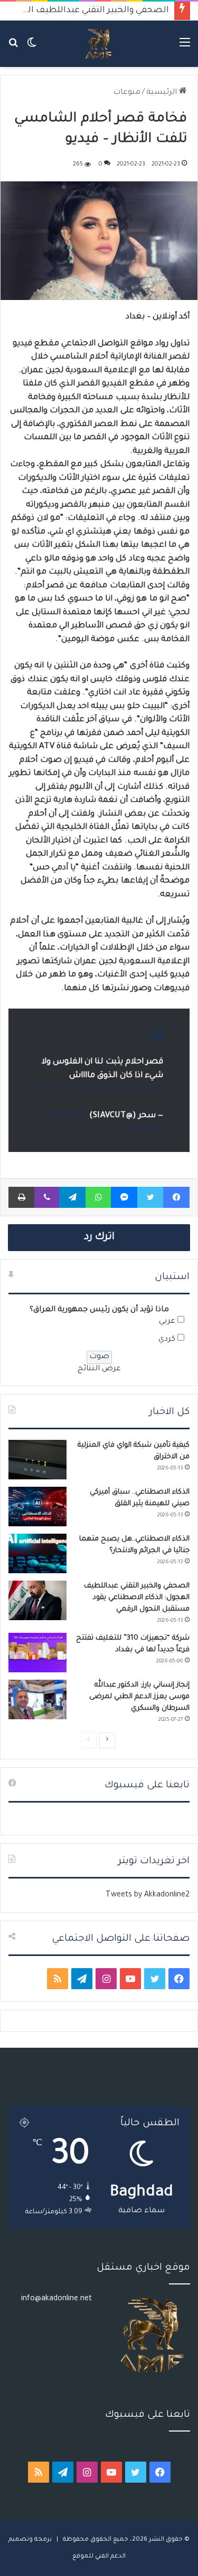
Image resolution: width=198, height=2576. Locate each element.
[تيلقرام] (72, 1197)
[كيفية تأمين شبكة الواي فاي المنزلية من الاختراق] (37, 1460)
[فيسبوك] (176, 1197)
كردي (167, 1340)
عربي (167, 1322)
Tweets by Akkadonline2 (148, 1895)
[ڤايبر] (47, 1197)
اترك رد (99, 1237)
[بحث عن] (13, 48)
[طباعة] (21, 1197)
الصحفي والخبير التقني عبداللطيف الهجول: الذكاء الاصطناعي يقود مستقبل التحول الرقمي (137, 1598)
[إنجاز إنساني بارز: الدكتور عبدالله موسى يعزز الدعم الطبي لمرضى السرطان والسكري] (37, 1699)
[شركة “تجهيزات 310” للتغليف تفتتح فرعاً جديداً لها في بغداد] (37, 1653)
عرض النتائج (99, 1369)
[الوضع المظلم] (32, 48)
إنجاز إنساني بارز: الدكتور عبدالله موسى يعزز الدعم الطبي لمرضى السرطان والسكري (139, 1697)
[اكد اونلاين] (99, 44)
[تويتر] (150, 1197)
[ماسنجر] (124, 1197)
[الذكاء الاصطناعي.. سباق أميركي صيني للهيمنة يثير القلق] (37, 1507)
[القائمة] (185, 48)
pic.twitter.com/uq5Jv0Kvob (101, 1089)
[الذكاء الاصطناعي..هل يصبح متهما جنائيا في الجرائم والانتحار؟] (37, 1553)
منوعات (127, 93)
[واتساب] (98, 1197)
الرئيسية (163, 93)
